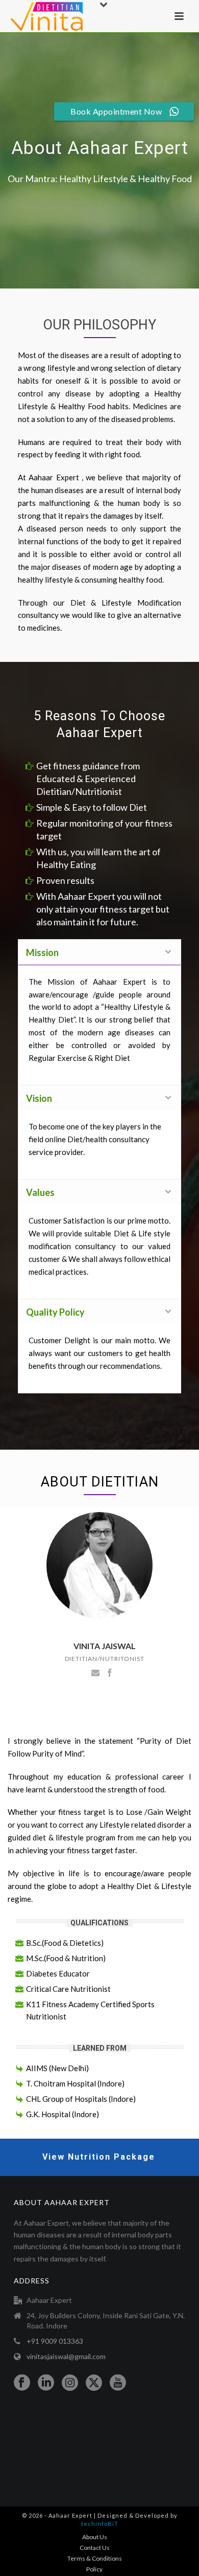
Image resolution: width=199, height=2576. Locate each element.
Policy (94, 2569)
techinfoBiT (100, 2524)
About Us (95, 2537)
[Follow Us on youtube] (118, 2383)
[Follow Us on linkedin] (46, 2383)
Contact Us (95, 2548)
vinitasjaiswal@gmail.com (66, 2356)
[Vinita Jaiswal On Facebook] (110, 1672)
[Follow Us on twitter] (94, 2383)
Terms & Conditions (95, 2558)
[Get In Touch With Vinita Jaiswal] (95, 1672)
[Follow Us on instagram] (70, 2383)
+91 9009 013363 (55, 2341)
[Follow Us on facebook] (22, 2383)
